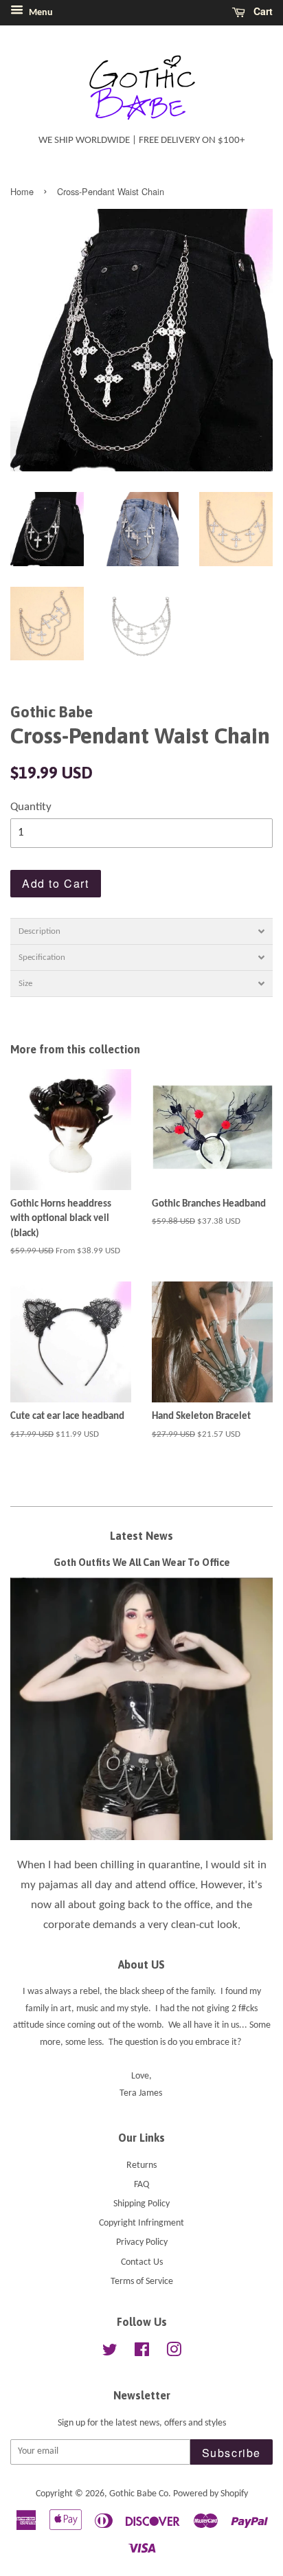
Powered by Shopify (211, 2494)
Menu (40, 13)
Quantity (31, 807)
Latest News (141, 1536)
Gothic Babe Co (139, 2494)
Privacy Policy (142, 2242)
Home (22, 191)
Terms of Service (142, 2282)
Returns (141, 2165)
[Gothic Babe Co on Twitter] (110, 2353)
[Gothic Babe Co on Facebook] (142, 2353)
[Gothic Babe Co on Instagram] (174, 2353)
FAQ (141, 2185)
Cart (262, 11)
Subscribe (231, 2453)
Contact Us (142, 2262)
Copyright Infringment (141, 2223)
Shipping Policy (141, 2204)
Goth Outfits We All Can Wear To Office (142, 1563)
